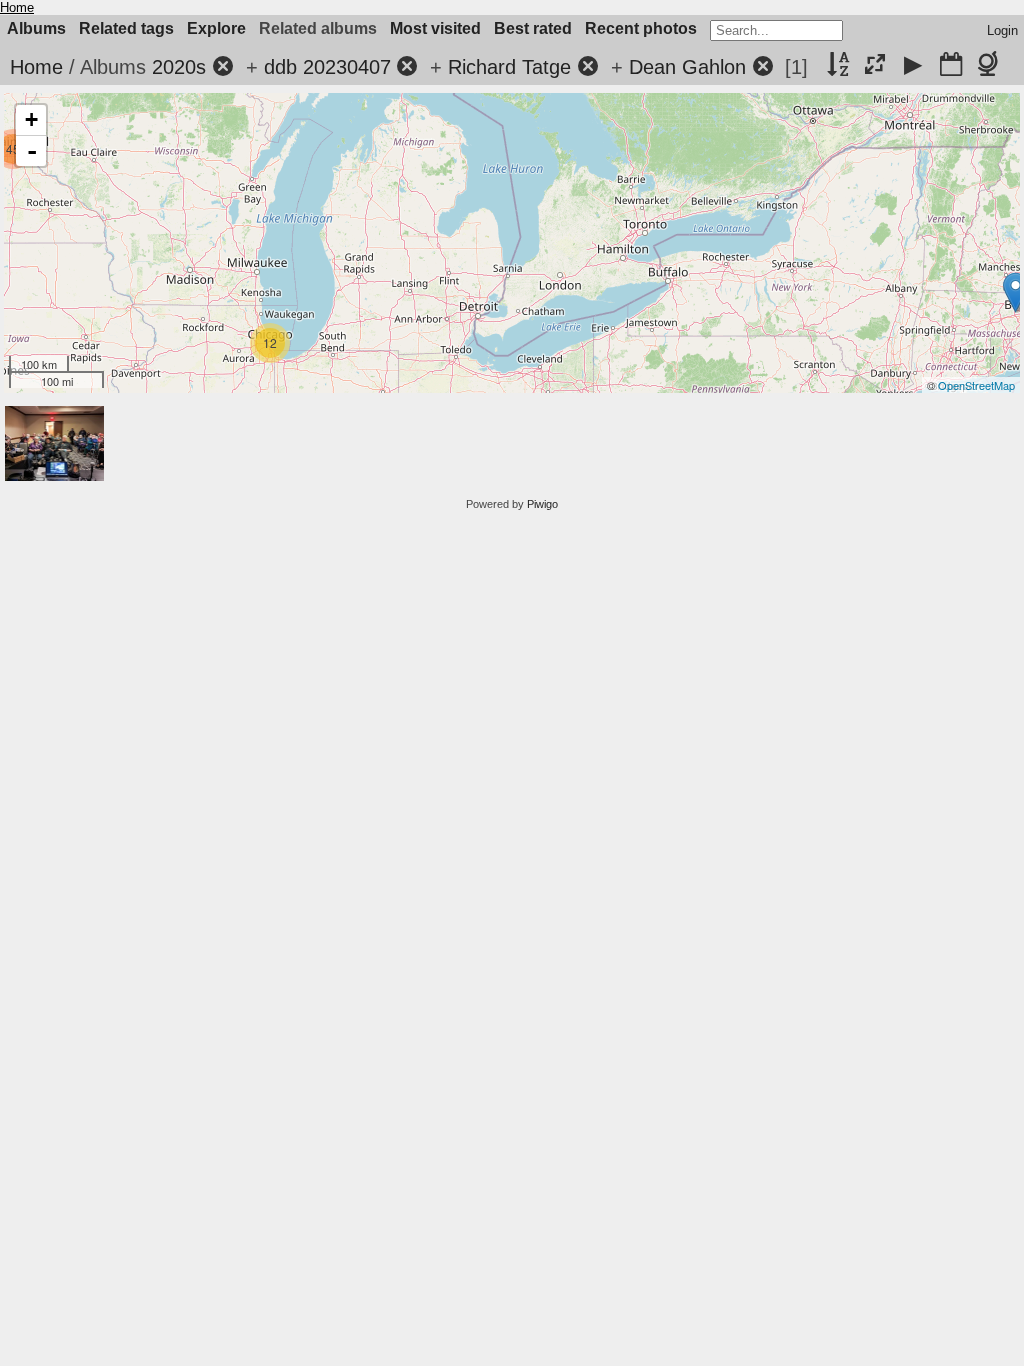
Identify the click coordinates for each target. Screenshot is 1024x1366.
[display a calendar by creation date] (951, 66)
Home (17, 7)
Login (1002, 30)
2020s (179, 67)
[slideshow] (913, 66)
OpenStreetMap (976, 385)
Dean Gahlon (687, 67)
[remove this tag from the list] (223, 67)
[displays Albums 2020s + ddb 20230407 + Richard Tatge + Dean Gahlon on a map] (991, 66)
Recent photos (641, 28)
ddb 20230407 (327, 67)
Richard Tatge (509, 67)
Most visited (435, 28)
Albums (36, 28)
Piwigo (542, 504)
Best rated (533, 28)
